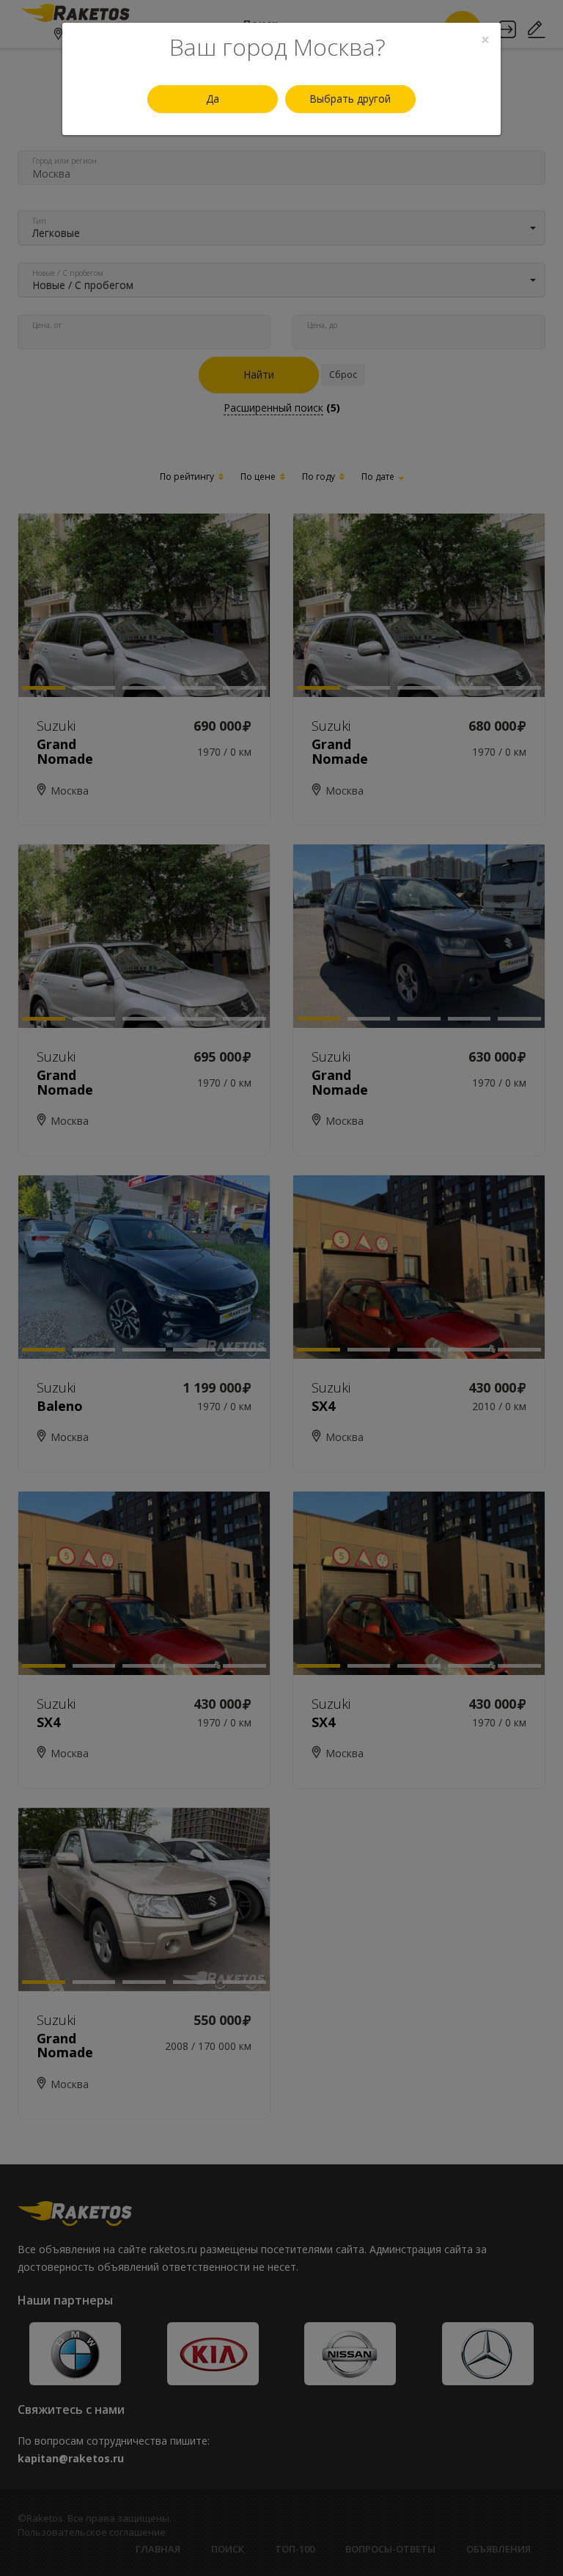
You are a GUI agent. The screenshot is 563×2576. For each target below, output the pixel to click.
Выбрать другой (350, 99)
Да (213, 99)
